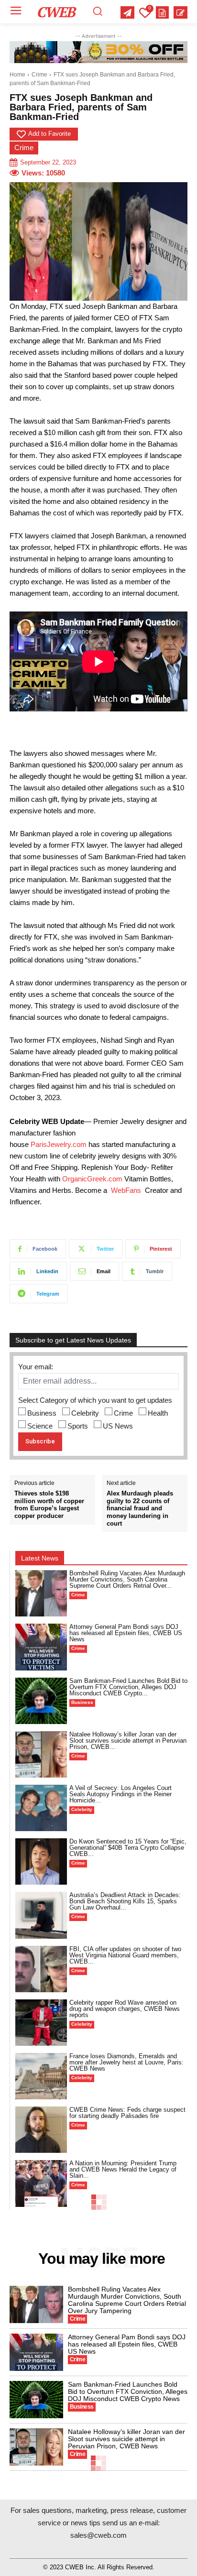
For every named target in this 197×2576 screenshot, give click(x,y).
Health (158, 1413)
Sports (78, 1426)
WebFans (126, 1190)
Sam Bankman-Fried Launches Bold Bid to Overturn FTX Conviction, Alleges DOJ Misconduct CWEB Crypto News (128, 2391)
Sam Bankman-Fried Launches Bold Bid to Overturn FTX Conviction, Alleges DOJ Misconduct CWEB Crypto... (128, 1687)
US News (118, 1426)
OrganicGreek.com (92, 1179)
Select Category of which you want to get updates (95, 1400)
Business (42, 1413)
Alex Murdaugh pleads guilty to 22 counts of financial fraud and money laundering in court (140, 1508)
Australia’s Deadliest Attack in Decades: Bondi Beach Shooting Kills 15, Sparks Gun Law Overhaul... (125, 1901)
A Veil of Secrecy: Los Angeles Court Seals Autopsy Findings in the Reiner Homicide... (120, 1794)
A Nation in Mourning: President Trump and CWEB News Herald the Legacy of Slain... (123, 2169)
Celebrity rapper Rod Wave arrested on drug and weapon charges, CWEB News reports (125, 2009)
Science (40, 1426)
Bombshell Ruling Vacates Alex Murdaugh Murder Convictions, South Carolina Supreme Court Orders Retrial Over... (127, 1579)
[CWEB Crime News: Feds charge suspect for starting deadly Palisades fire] (41, 2130)
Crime (39, 75)
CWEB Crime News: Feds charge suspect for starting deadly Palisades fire (127, 2113)
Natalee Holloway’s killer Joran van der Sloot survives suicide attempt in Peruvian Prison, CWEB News (126, 2439)
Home (17, 75)
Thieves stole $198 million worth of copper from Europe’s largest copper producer (49, 1505)
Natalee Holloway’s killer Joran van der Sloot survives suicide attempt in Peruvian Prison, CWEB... (128, 1741)
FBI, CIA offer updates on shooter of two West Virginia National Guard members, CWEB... (125, 1955)
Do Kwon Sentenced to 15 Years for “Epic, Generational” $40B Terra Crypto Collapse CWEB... (128, 1848)
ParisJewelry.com (59, 1144)
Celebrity (85, 1413)
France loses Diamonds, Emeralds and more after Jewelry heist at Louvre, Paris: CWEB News (126, 2062)
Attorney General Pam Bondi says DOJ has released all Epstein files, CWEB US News (126, 1633)
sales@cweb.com (98, 2535)
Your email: (36, 1367)
